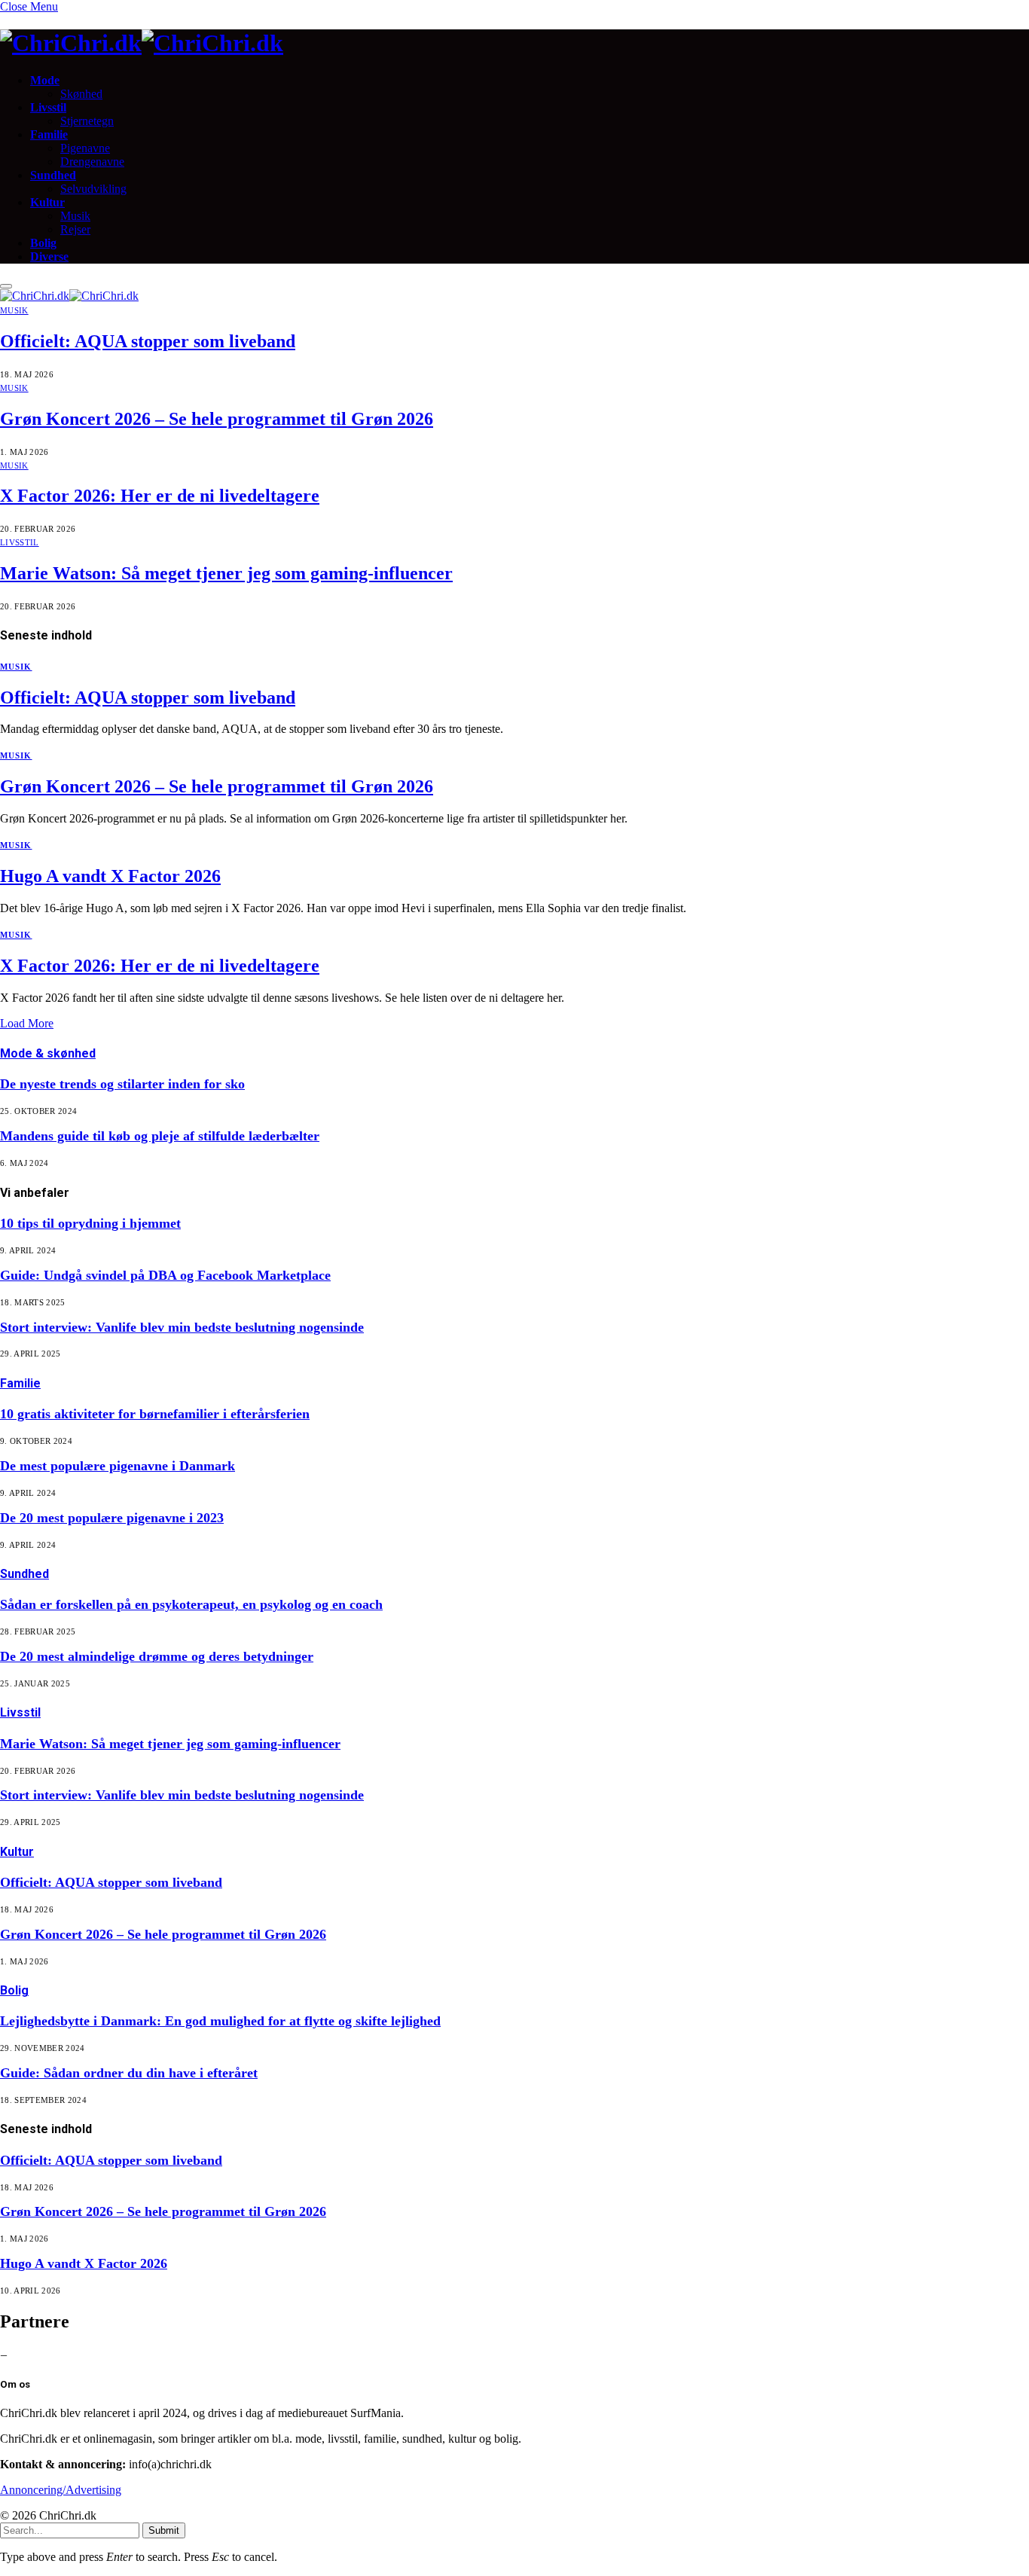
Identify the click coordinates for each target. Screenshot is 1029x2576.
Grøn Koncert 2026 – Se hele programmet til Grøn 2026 (217, 419)
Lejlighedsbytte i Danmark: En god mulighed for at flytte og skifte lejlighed (220, 2021)
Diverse (49, 256)
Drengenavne (92, 162)
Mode (45, 80)
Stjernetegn (87, 121)
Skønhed (81, 94)
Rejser (75, 229)
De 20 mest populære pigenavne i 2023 (112, 1518)
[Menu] (6, 286)
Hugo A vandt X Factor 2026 (110, 876)
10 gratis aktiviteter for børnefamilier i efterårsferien (155, 1414)
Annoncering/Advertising (61, 2490)
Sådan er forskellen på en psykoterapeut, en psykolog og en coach (191, 1604)
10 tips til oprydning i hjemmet (90, 1223)
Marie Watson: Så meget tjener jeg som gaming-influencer (226, 573)
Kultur (47, 202)
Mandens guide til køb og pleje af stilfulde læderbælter (160, 1136)
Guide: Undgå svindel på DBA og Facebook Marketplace (165, 1275)
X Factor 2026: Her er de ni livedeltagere (160, 496)
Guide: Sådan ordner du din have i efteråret (129, 2073)
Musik (75, 216)
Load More (27, 1023)
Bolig (43, 243)
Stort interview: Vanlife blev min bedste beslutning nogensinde (182, 1327)
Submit (164, 2530)
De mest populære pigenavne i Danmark (118, 1466)
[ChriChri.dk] (514, 43)
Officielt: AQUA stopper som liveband (148, 341)
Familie (49, 134)
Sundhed (53, 175)
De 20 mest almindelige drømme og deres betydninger (157, 1656)
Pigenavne (85, 148)
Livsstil (48, 107)
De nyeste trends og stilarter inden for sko (122, 1084)
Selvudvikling (93, 189)
